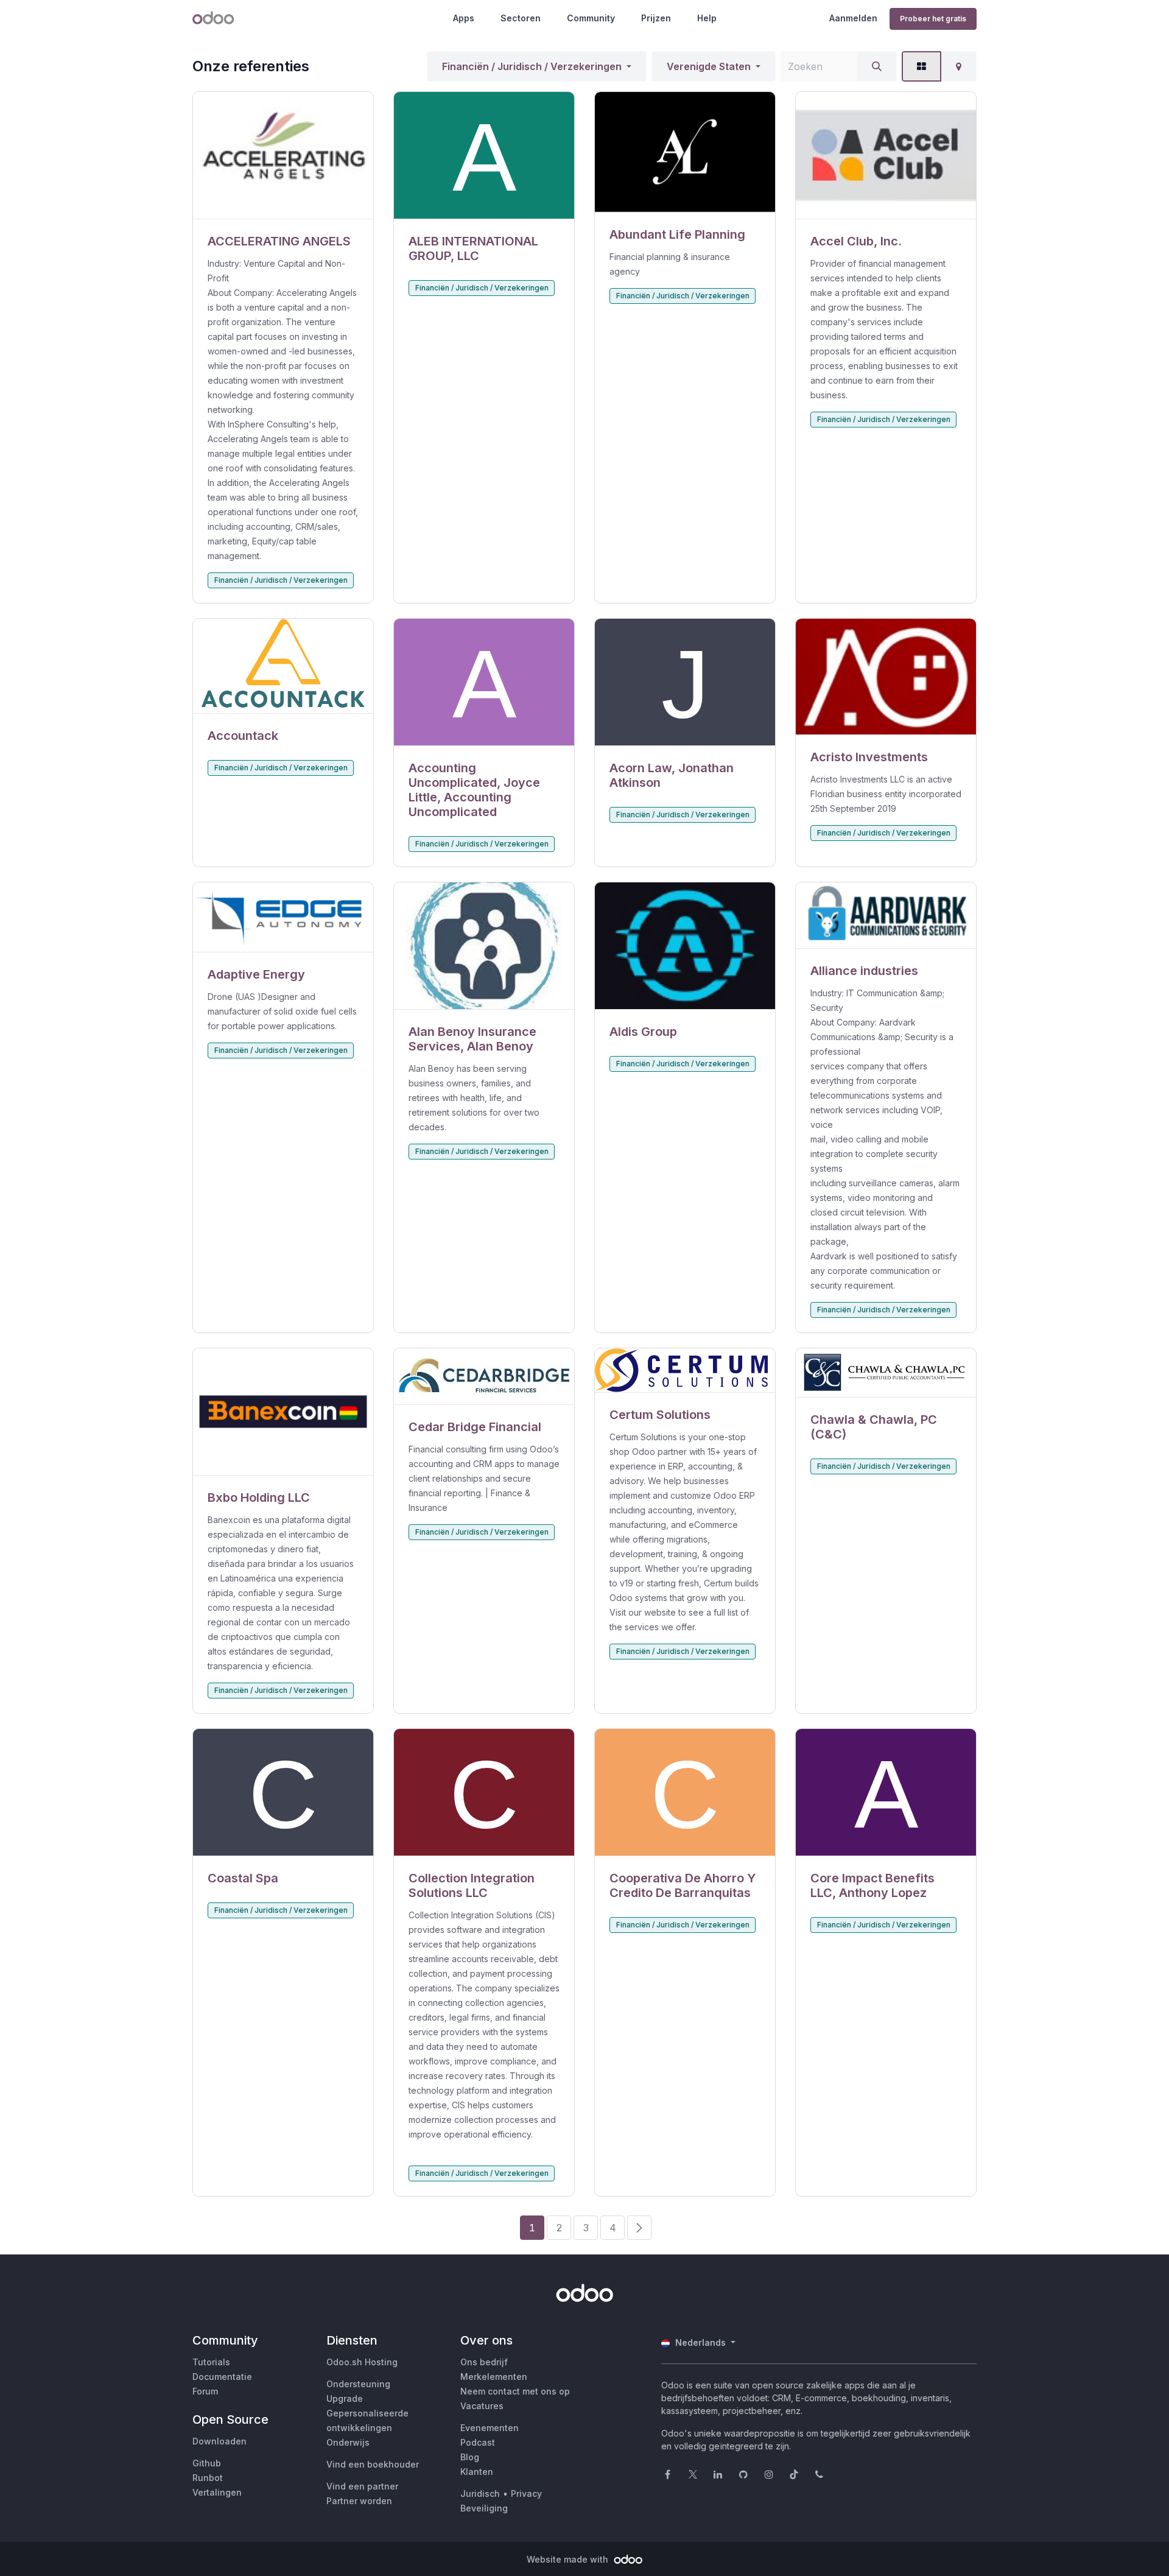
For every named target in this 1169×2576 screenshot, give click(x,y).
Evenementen (490, 2428)
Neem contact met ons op (515, 2391)
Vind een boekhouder (373, 2464)
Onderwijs (348, 2442)
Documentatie (222, 2377)
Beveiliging (484, 2508)
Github (207, 2463)
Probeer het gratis (933, 19)
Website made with (569, 2559)
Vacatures (482, 2406)
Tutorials (211, 2362)
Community (591, 18)
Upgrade (345, 2398)
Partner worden (359, 2501)
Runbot (208, 2478)
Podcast (478, 2442)
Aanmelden (853, 18)
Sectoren (521, 18)
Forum (205, 2391)
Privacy (526, 2493)
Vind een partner (362, 2486)
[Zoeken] (877, 66)
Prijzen (656, 18)
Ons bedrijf (484, 2362)
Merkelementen (494, 2377)
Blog (470, 2457)
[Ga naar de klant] (283, 156)
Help (707, 18)
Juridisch (480, 2493)
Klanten (477, 2472)
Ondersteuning (358, 2384)
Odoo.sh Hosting (362, 2362)
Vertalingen (217, 2492)
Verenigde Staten (709, 66)
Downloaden (219, 2441)
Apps (464, 18)
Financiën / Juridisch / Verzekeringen (532, 66)
